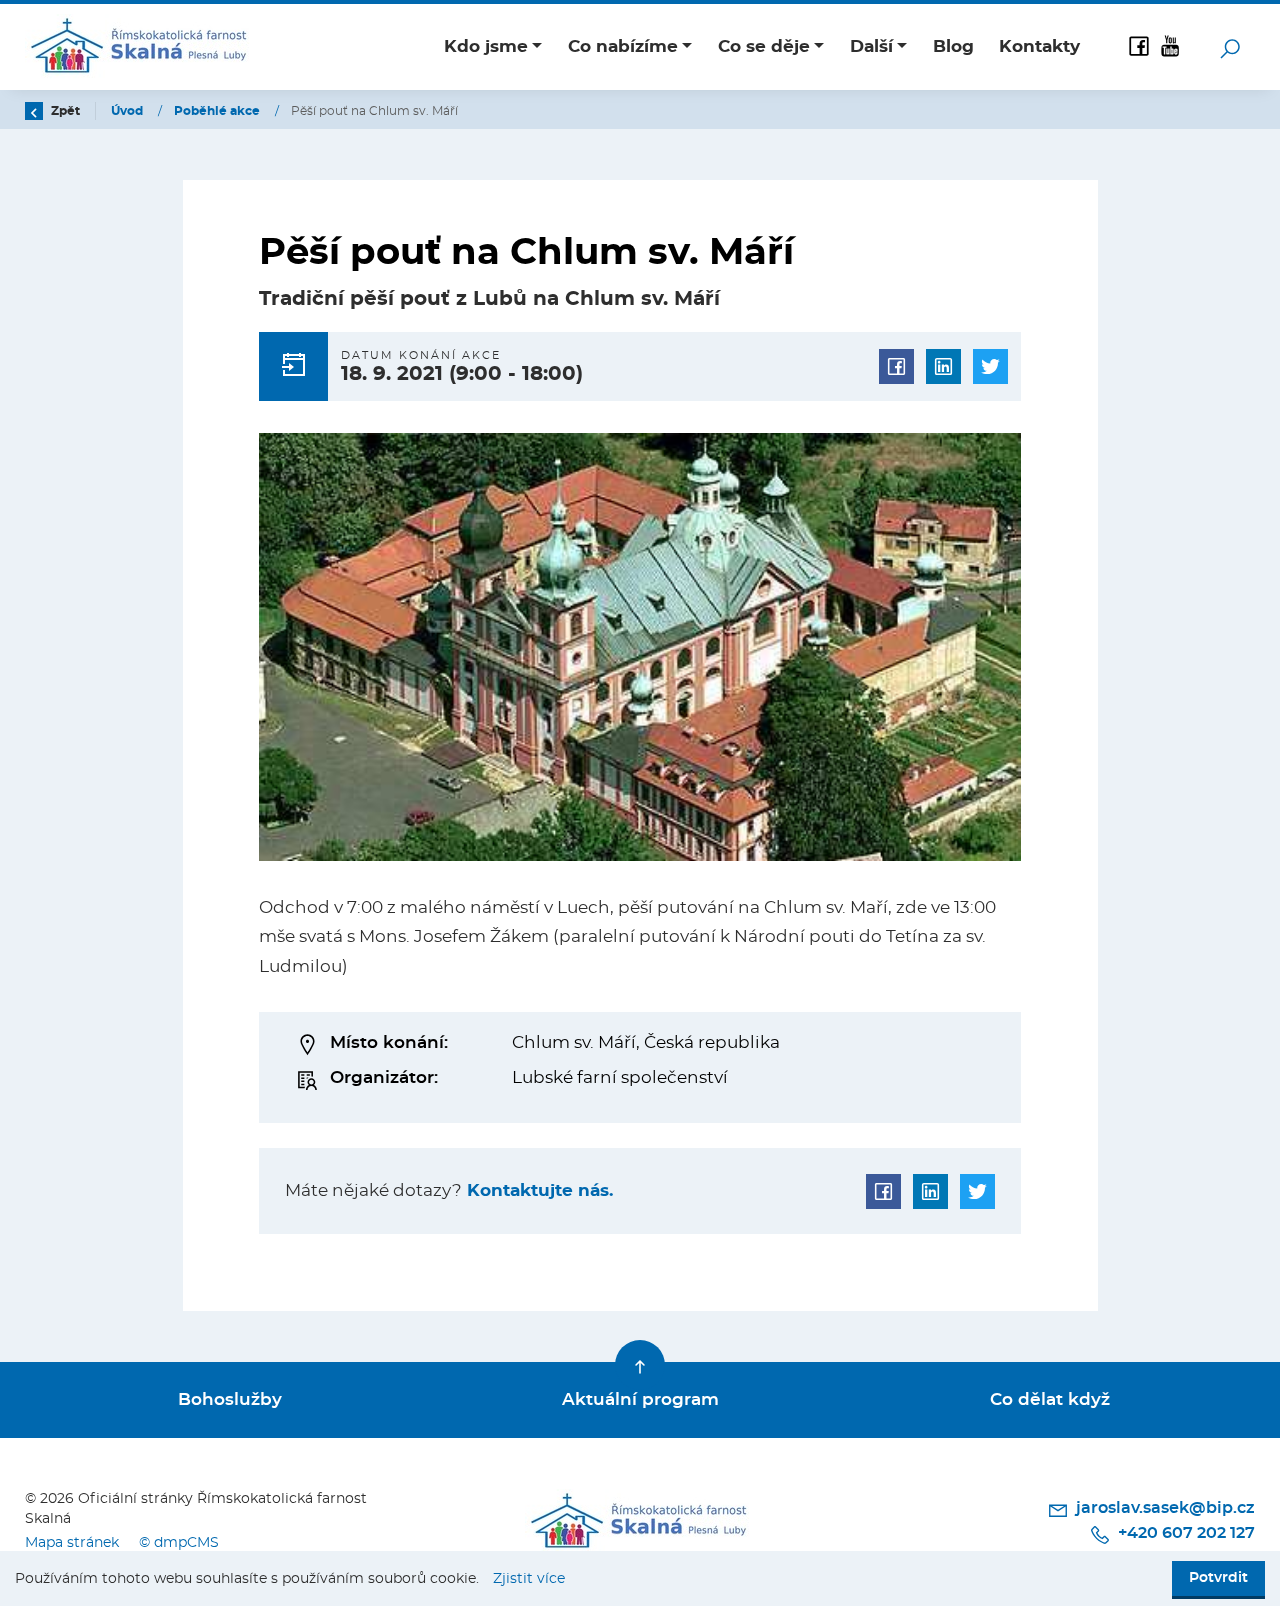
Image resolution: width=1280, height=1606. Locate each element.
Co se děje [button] (764, 46)
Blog (953, 46)
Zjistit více (529, 1579)
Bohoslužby (230, 1399)
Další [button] (871, 46)
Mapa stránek (72, 1542)
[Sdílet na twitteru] (990, 366)
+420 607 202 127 (1184, 1533)
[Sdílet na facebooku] (896, 366)
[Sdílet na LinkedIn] (943, 366)
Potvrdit (1218, 1578)
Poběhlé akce (218, 111)
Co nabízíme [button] (623, 46)
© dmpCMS (179, 1542)
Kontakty (1039, 46)
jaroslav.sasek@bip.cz (1163, 1508)
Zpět (64, 111)
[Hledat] (1230, 47)
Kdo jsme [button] (486, 46)
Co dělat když (1050, 1399)
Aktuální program (640, 1399)
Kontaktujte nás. (537, 1190)
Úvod (128, 111)
